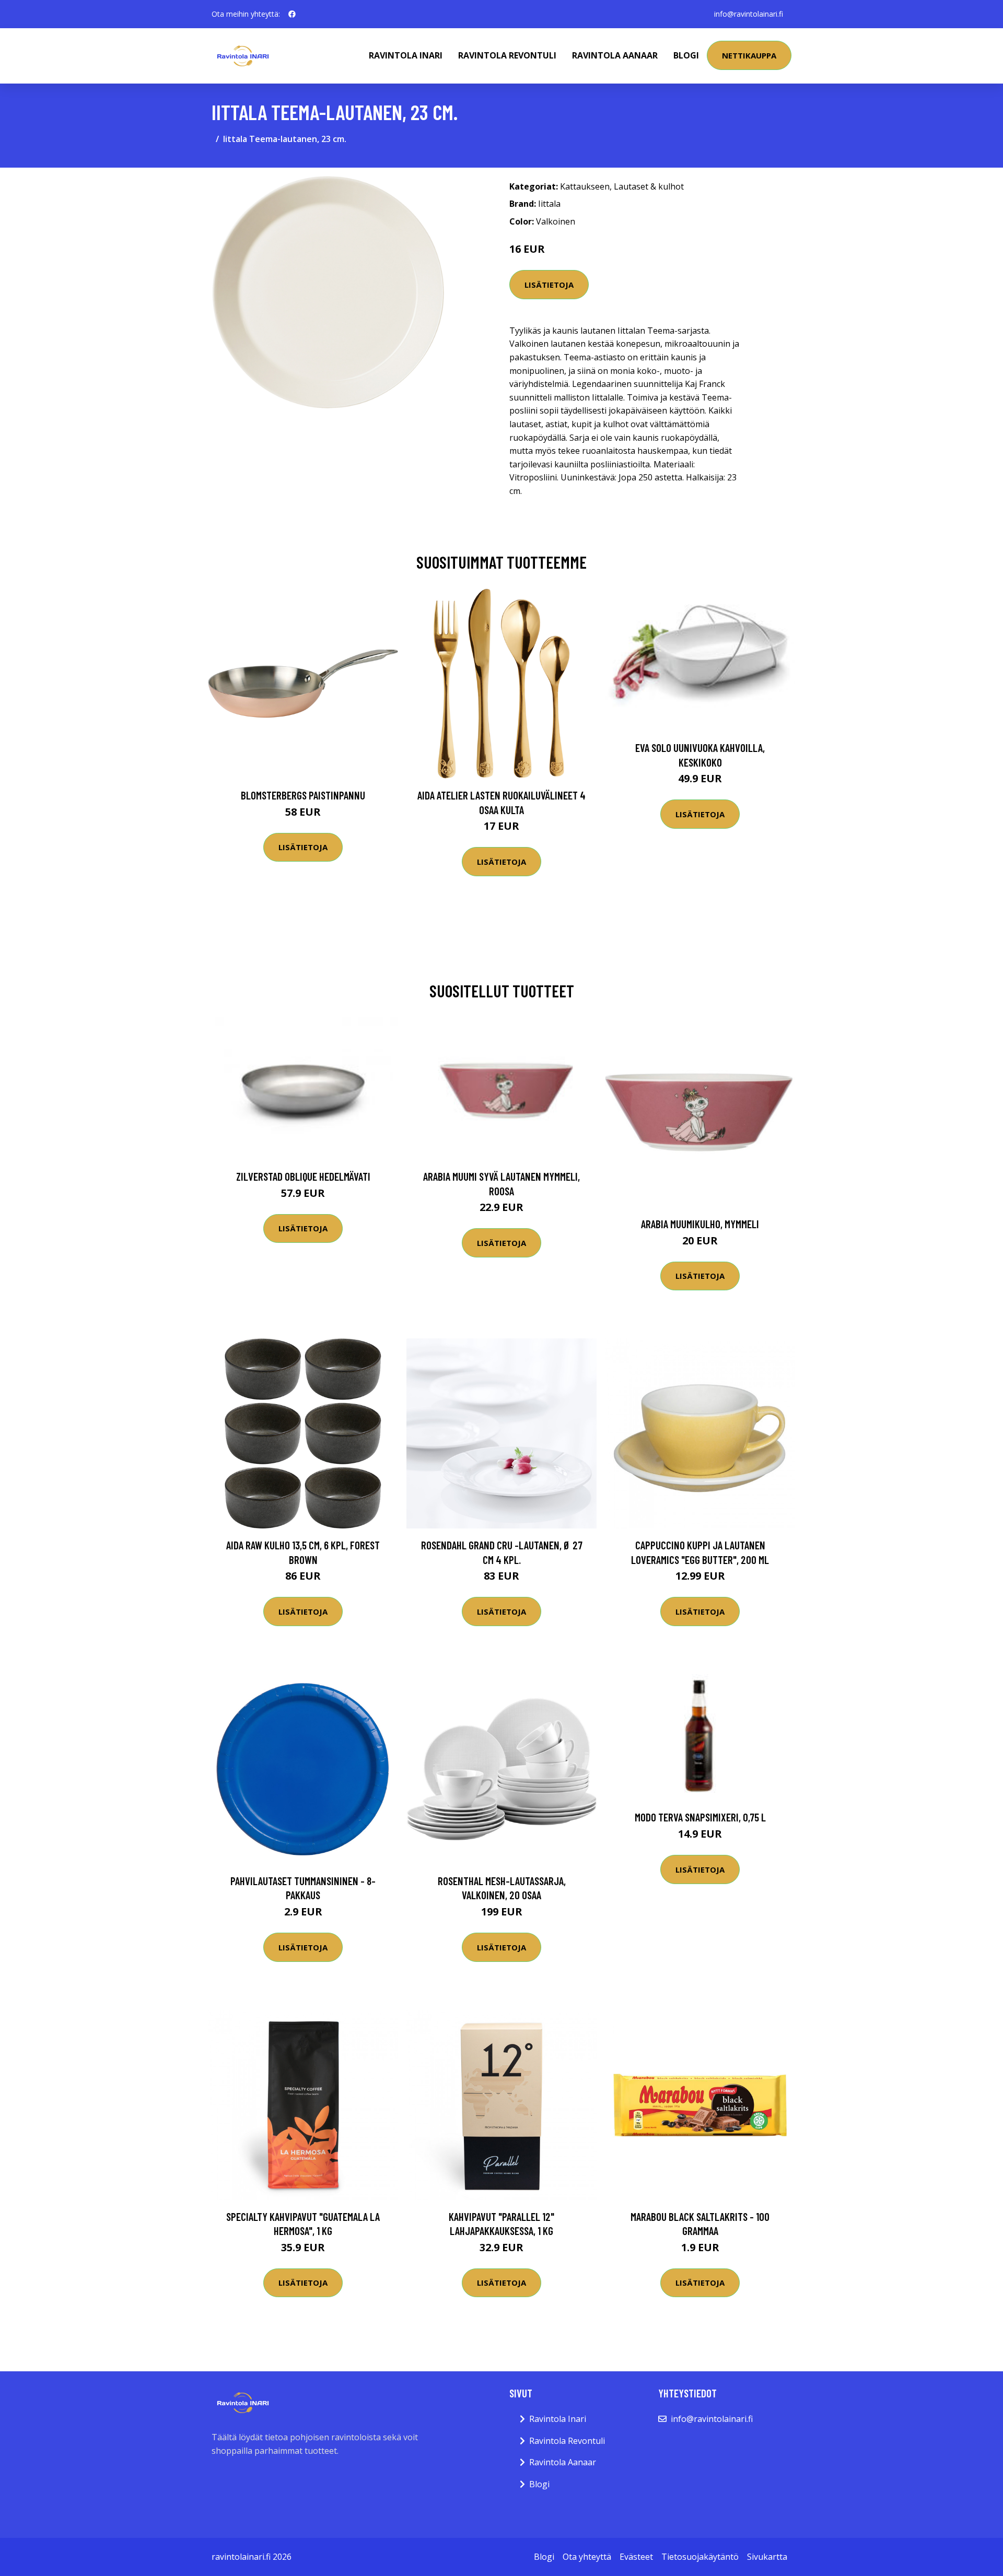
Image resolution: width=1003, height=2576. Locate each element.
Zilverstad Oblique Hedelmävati (303, 1176)
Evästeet (636, 2557)
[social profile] (292, 14)
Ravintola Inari (406, 55)
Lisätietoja (549, 285)
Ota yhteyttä (587, 2557)
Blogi (686, 55)
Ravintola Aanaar (615, 55)
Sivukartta (767, 2557)
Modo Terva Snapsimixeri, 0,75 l (700, 1817)
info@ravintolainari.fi (749, 14)
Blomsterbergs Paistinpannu (303, 795)
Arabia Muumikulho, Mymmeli (700, 1224)
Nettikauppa (749, 55)
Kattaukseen (585, 186)
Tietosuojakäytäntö (700, 2557)
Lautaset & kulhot (649, 186)
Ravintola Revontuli (507, 55)
